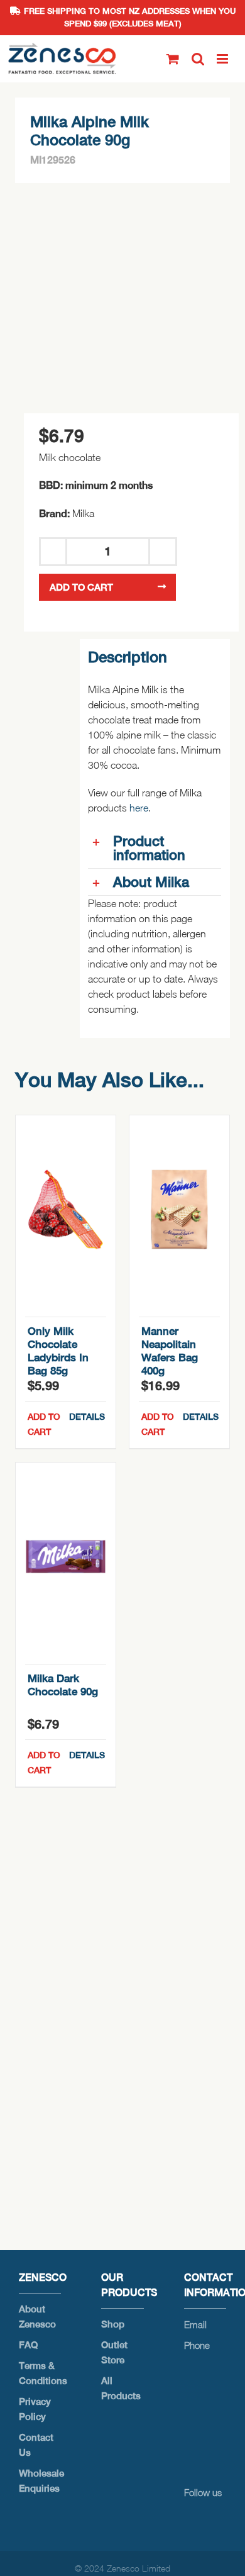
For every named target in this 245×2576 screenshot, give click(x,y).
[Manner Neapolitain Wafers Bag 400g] (179, 1210)
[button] (155, 848)
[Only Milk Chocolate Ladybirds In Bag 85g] (66, 1210)
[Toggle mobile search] (198, 59)
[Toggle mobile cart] (173, 59)
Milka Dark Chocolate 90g (63, 1685)
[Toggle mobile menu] (223, 59)
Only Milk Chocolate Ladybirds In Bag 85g (58, 1351)
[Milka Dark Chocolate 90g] (66, 1557)
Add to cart (81, 587)
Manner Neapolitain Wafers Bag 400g (170, 1351)
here (139, 808)
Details (87, 1417)
